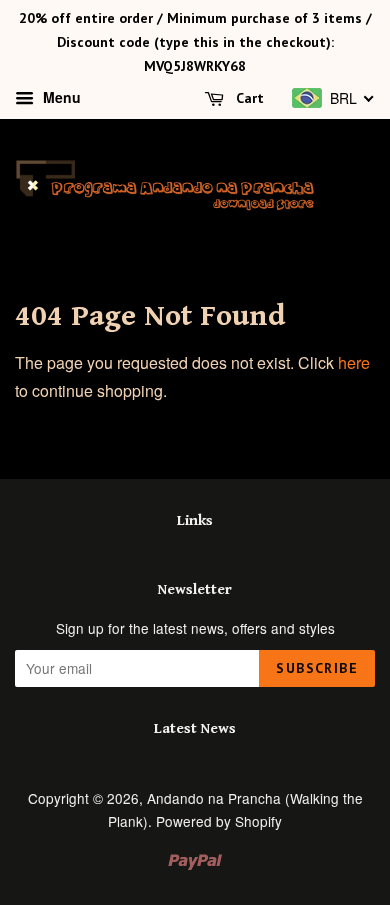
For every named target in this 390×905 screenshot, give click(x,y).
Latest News (195, 728)
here (354, 362)
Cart (248, 99)
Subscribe (317, 668)
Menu (60, 98)
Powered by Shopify (219, 821)
